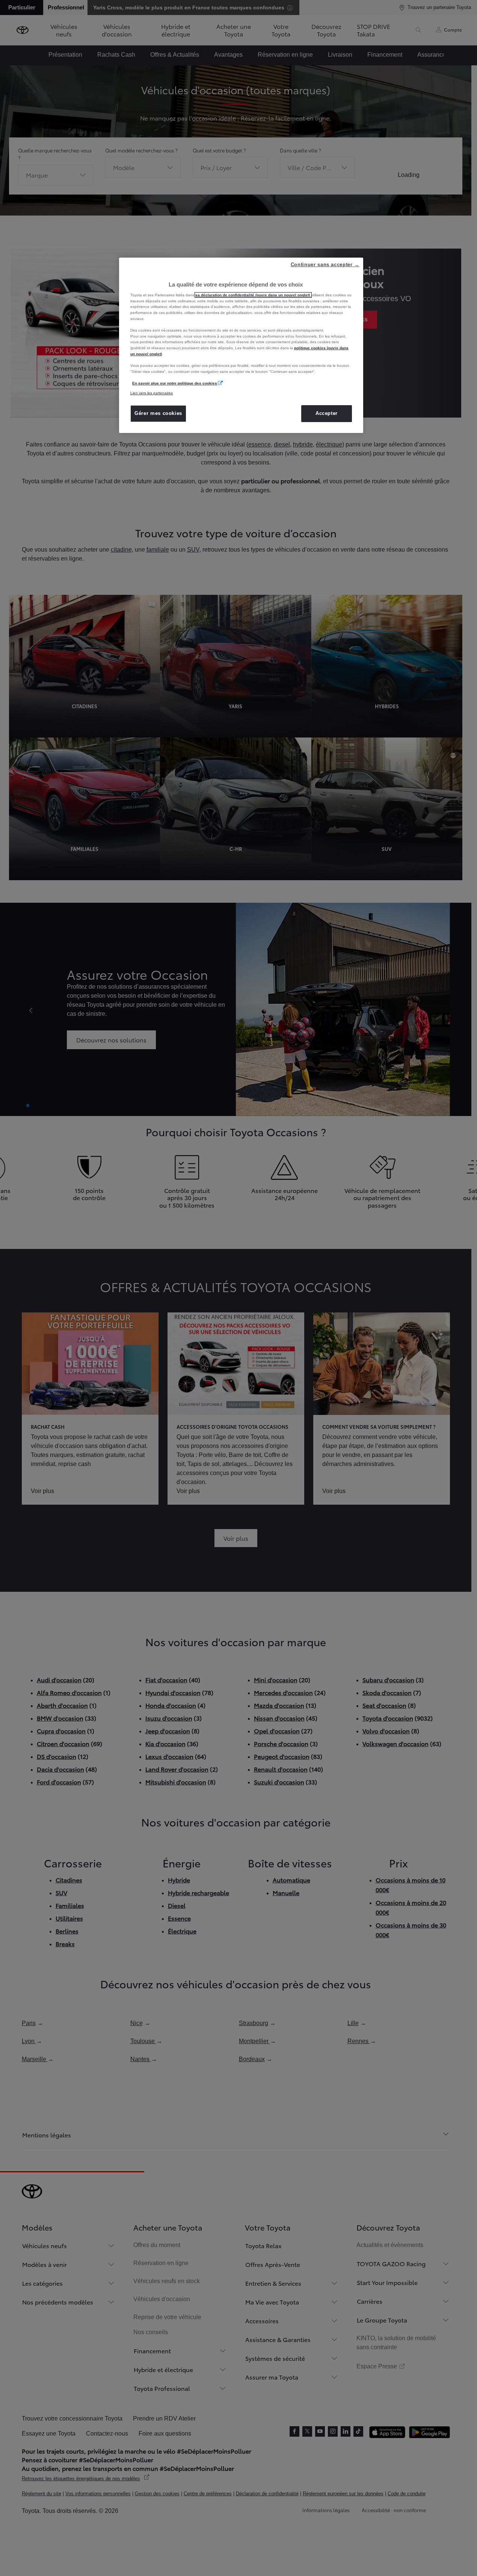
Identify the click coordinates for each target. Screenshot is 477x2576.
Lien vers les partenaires (152, 393)
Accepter (327, 413)
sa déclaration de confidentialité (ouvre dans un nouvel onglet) (253, 295)
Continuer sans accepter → (325, 265)
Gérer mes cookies (158, 413)
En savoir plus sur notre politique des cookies (175, 383)
